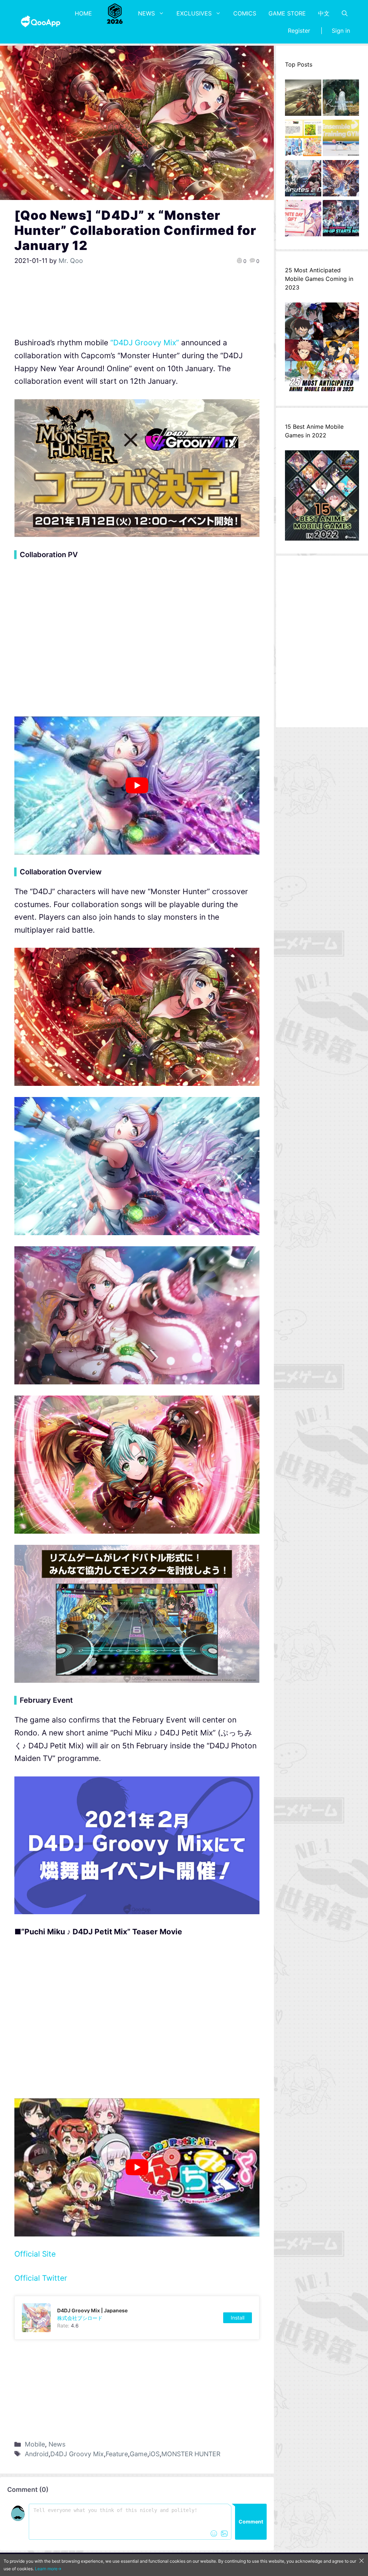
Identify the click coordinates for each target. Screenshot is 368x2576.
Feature (117, 2454)
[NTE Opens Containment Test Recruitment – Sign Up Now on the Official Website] (341, 220)
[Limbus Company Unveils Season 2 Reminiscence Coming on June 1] (341, 100)
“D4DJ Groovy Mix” (146, 343)
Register (299, 31)
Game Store (287, 13)
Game (139, 2454)
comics (245, 13)
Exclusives (194, 13)
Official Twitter (41, 2278)
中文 (324, 13)
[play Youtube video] (137, 785)
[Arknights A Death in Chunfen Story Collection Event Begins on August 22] (303, 100)
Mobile (35, 2444)
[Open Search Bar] (345, 13)
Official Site (35, 2254)
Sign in (341, 31)
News (146, 13)
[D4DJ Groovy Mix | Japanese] (137, 2318)
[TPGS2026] (115, 13)
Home (83, 13)
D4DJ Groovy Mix (77, 2454)
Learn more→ (48, 2569)
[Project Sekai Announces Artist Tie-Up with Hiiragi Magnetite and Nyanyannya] (303, 140)
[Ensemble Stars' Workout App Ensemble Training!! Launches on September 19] (341, 140)
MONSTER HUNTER (191, 2454)
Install (238, 2318)
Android (37, 2454)
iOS (154, 2454)
